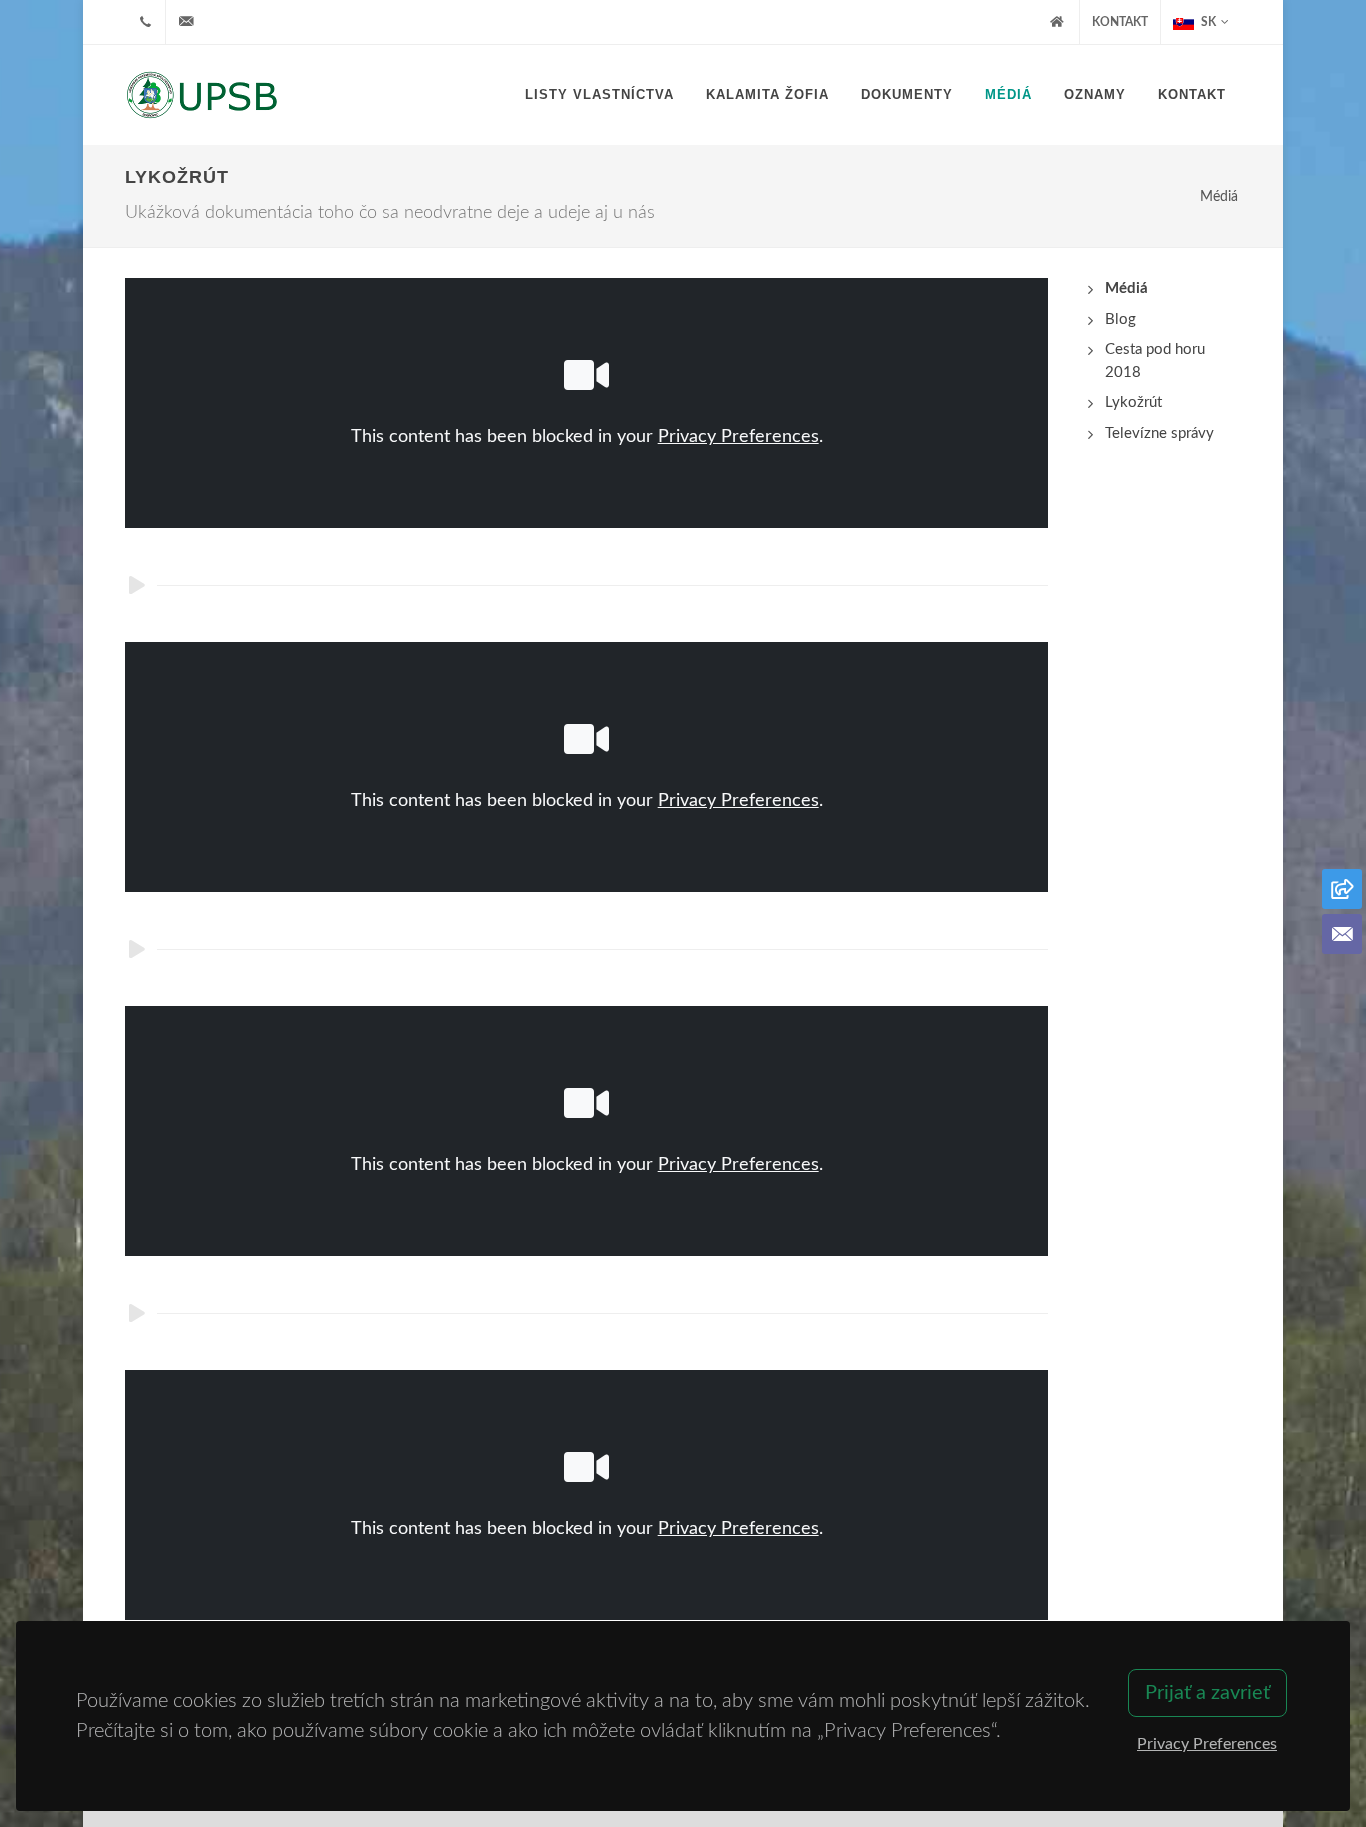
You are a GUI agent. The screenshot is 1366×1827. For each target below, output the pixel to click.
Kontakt (1120, 22)
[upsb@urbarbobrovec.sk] (186, 22)
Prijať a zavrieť (1207, 1693)
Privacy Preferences (738, 436)
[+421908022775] (145, 22)
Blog (1120, 319)
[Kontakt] (1342, 934)
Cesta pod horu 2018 (1155, 361)
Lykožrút (1133, 402)
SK (1207, 22)
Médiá (1219, 196)
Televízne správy (1159, 433)
